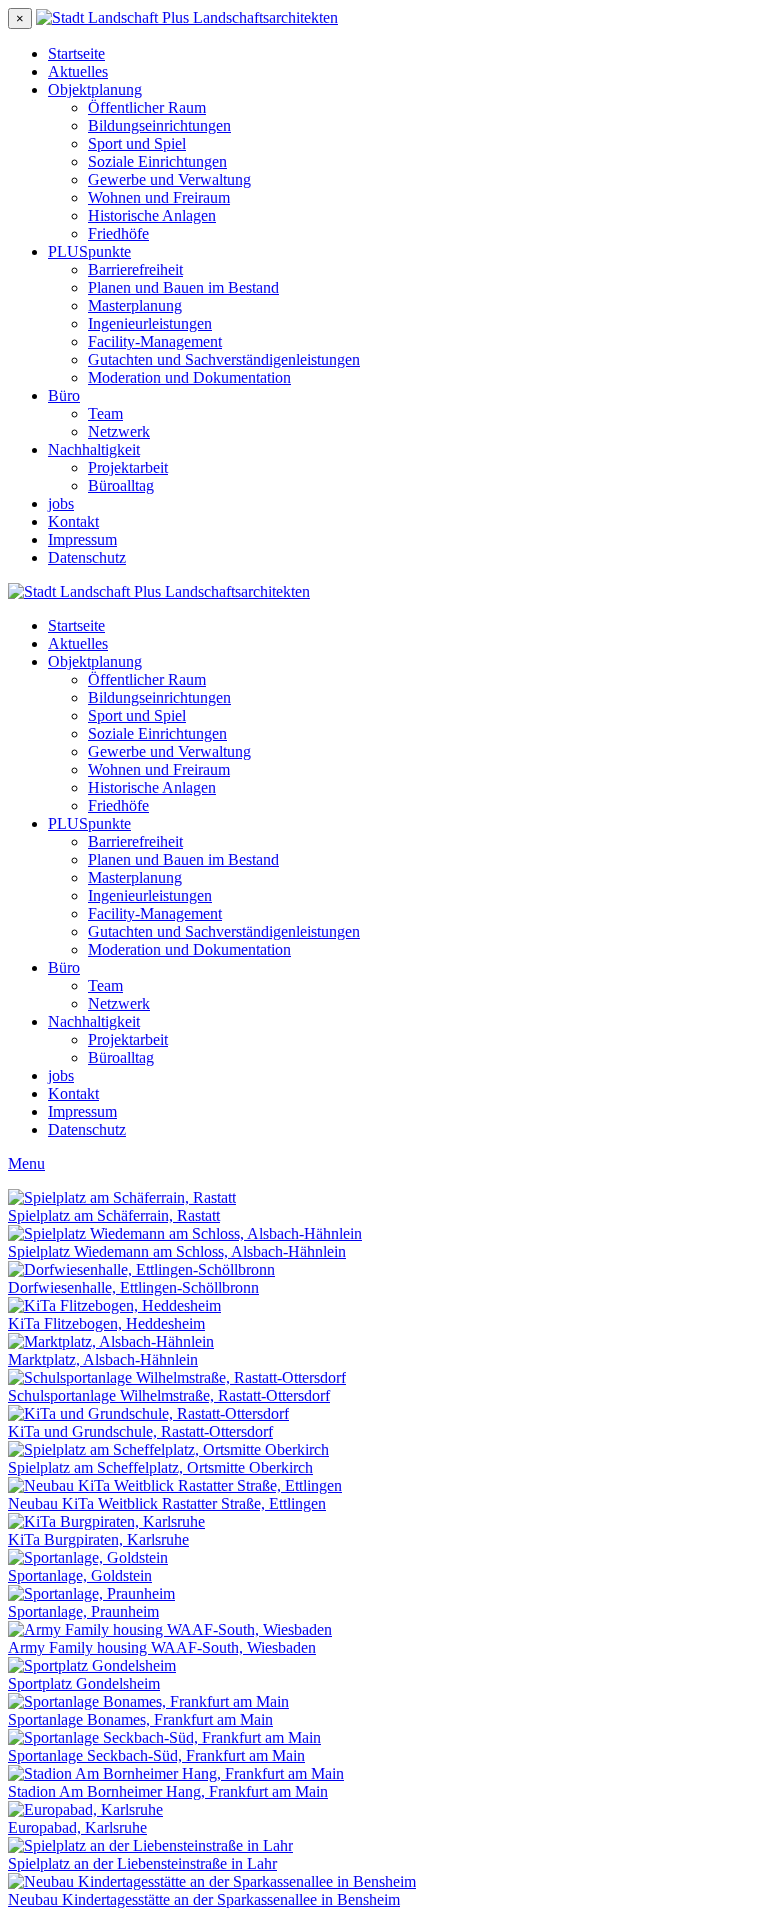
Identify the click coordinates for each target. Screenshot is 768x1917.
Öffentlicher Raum (147, 107)
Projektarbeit (128, 467)
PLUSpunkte (89, 251)
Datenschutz (87, 557)
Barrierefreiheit (135, 269)
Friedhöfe (118, 233)
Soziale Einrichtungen (157, 161)
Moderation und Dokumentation (189, 377)
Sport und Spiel (137, 143)
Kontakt (73, 521)
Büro (64, 395)
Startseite (76, 53)
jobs (61, 503)
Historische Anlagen (152, 215)
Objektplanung (95, 89)
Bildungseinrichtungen (159, 125)
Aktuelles (78, 71)
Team (105, 413)
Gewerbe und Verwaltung (169, 179)
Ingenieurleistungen (150, 323)
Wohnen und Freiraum (159, 197)
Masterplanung (135, 305)
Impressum (82, 539)
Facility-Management (155, 341)
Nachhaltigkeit (94, 449)
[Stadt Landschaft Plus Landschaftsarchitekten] (187, 17)
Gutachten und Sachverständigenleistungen (224, 359)
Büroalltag (121, 485)
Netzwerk (119, 431)
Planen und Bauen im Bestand (183, 287)
